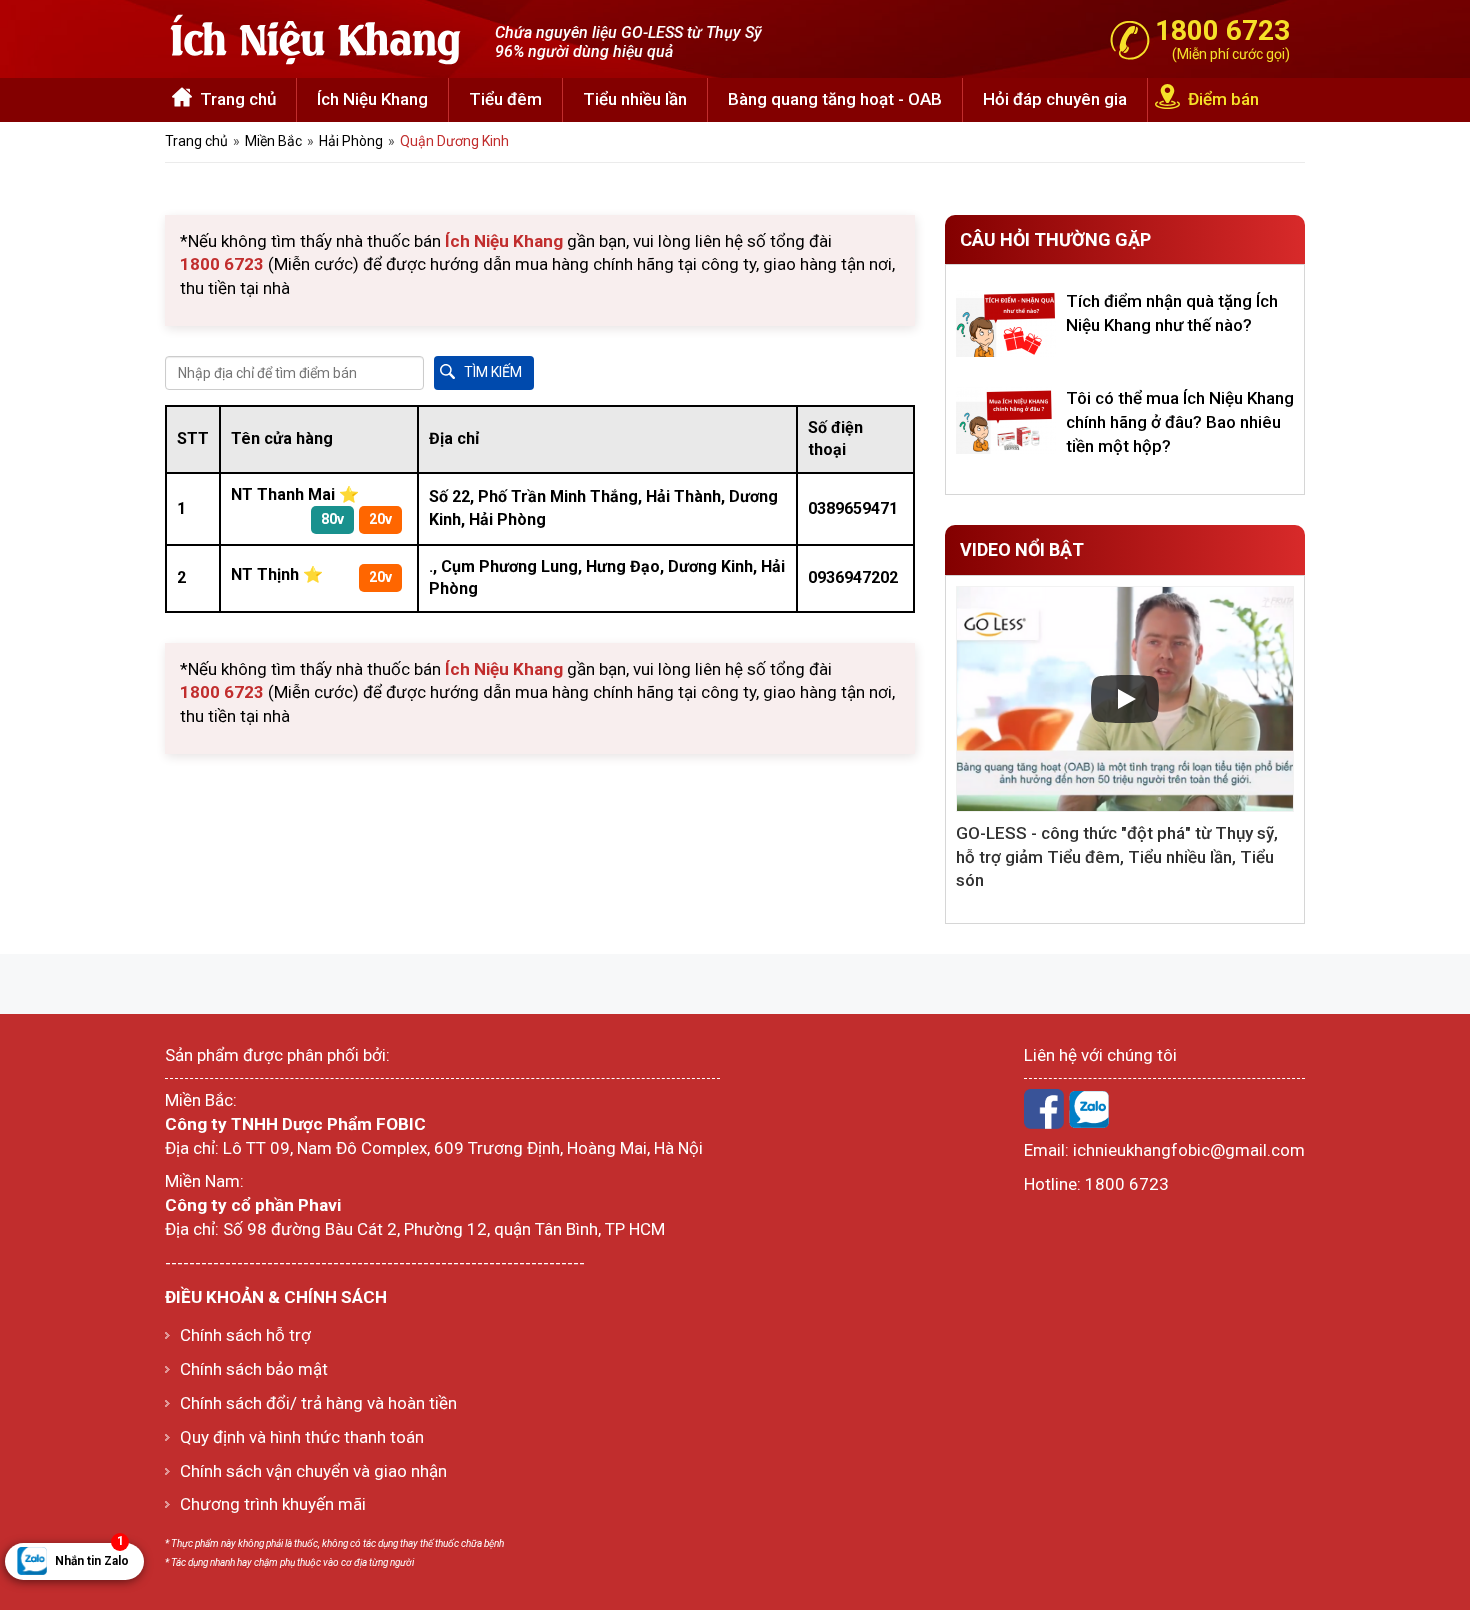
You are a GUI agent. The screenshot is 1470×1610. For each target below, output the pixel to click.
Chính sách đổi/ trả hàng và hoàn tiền (318, 1403)
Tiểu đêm (505, 99)
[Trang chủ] (315, 37)
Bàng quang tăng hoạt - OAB (835, 99)
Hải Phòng (351, 141)
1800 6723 (1127, 1184)
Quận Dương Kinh (454, 141)
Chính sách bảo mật (254, 1369)
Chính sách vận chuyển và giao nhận (313, 1471)
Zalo (1089, 1109)
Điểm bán (1223, 99)
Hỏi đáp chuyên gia (1055, 99)
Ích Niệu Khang (372, 99)
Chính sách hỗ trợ (245, 1335)
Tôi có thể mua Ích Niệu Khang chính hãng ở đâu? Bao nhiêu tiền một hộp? (1180, 422)
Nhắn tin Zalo (92, 1555)
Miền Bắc (273, 141)
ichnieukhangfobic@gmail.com (1189, 1150)
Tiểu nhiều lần (635, 99)
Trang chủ (238, 99)
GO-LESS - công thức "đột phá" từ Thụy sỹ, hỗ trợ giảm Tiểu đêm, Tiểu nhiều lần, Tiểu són (1117, 857)
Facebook (1044, 1109)
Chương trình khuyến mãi (273, 1504)
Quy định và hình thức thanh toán (302, 1437)
